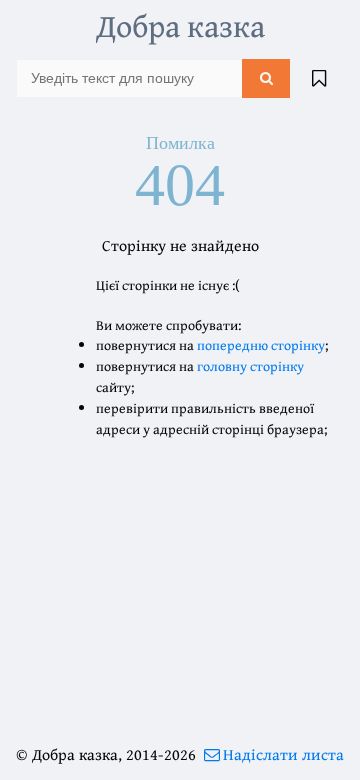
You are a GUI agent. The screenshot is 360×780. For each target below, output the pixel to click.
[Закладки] (319, 78)
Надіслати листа (283, 754)
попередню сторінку (261, 345)
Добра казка (180, 25)
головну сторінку (250, 366)
